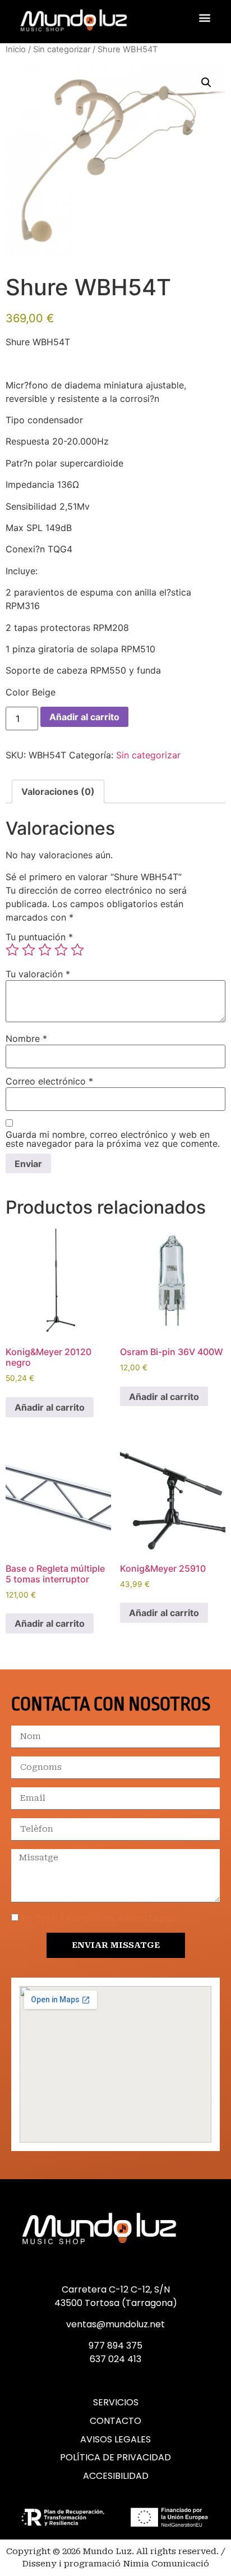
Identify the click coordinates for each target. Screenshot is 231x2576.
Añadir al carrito (84, 717)
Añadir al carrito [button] (50, 1407)
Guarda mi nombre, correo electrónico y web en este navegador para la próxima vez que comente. (113, 1139)
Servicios (116, 2403)
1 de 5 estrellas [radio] (12, 950)
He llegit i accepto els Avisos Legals (99, 1918)
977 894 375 (115, 2346)
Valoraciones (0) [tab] (58, 791)
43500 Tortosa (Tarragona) (116, 2303)
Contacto (115, 2421)
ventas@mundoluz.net (115, 2324)
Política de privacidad (115, 2458)
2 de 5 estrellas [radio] (29, 950)
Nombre (26, 1038)
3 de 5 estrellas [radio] (45, 950)
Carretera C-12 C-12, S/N (116, 2289)
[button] (205, 17)
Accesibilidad (116, 2476)
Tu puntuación (39, 937)
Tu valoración (38, 974)
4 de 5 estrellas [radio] (61, 950)
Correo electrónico (49, 1081)
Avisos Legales (115, 2440)
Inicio (16, 49)
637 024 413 (115, 2359)
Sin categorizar (62, 49)
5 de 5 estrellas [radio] (77, 950)
